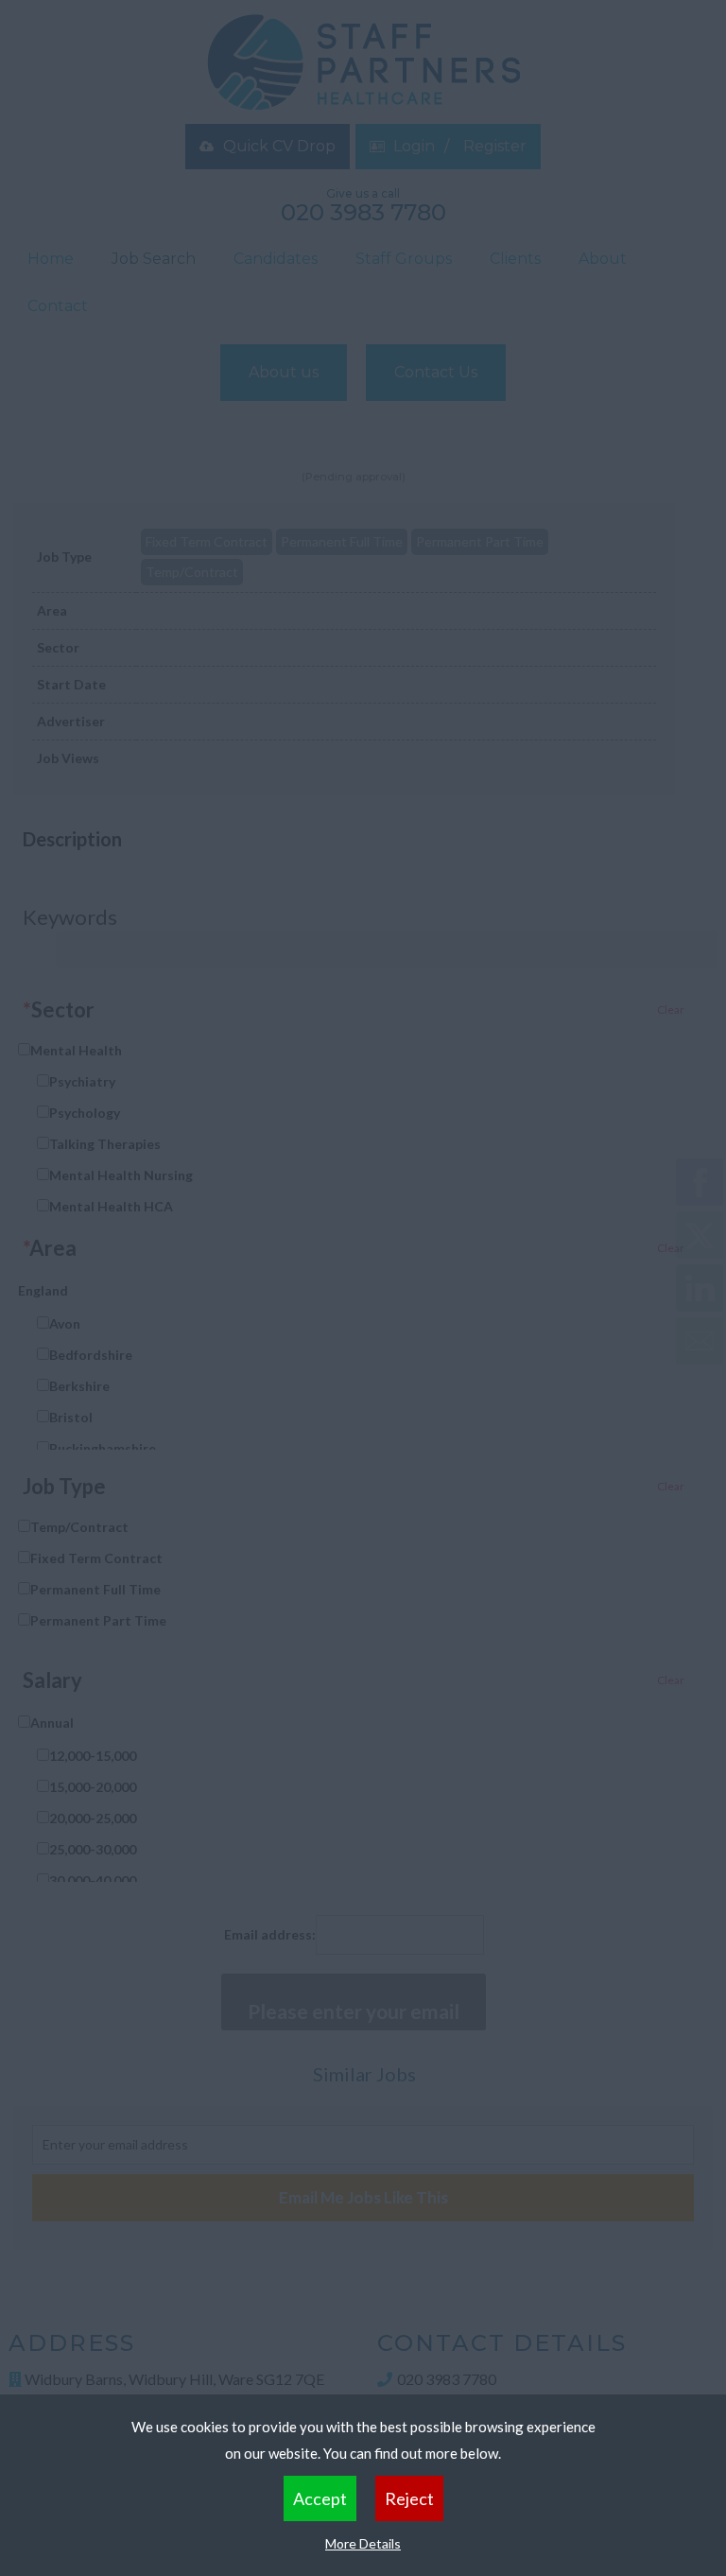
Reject (409, 2498)
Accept (320, 2498)
